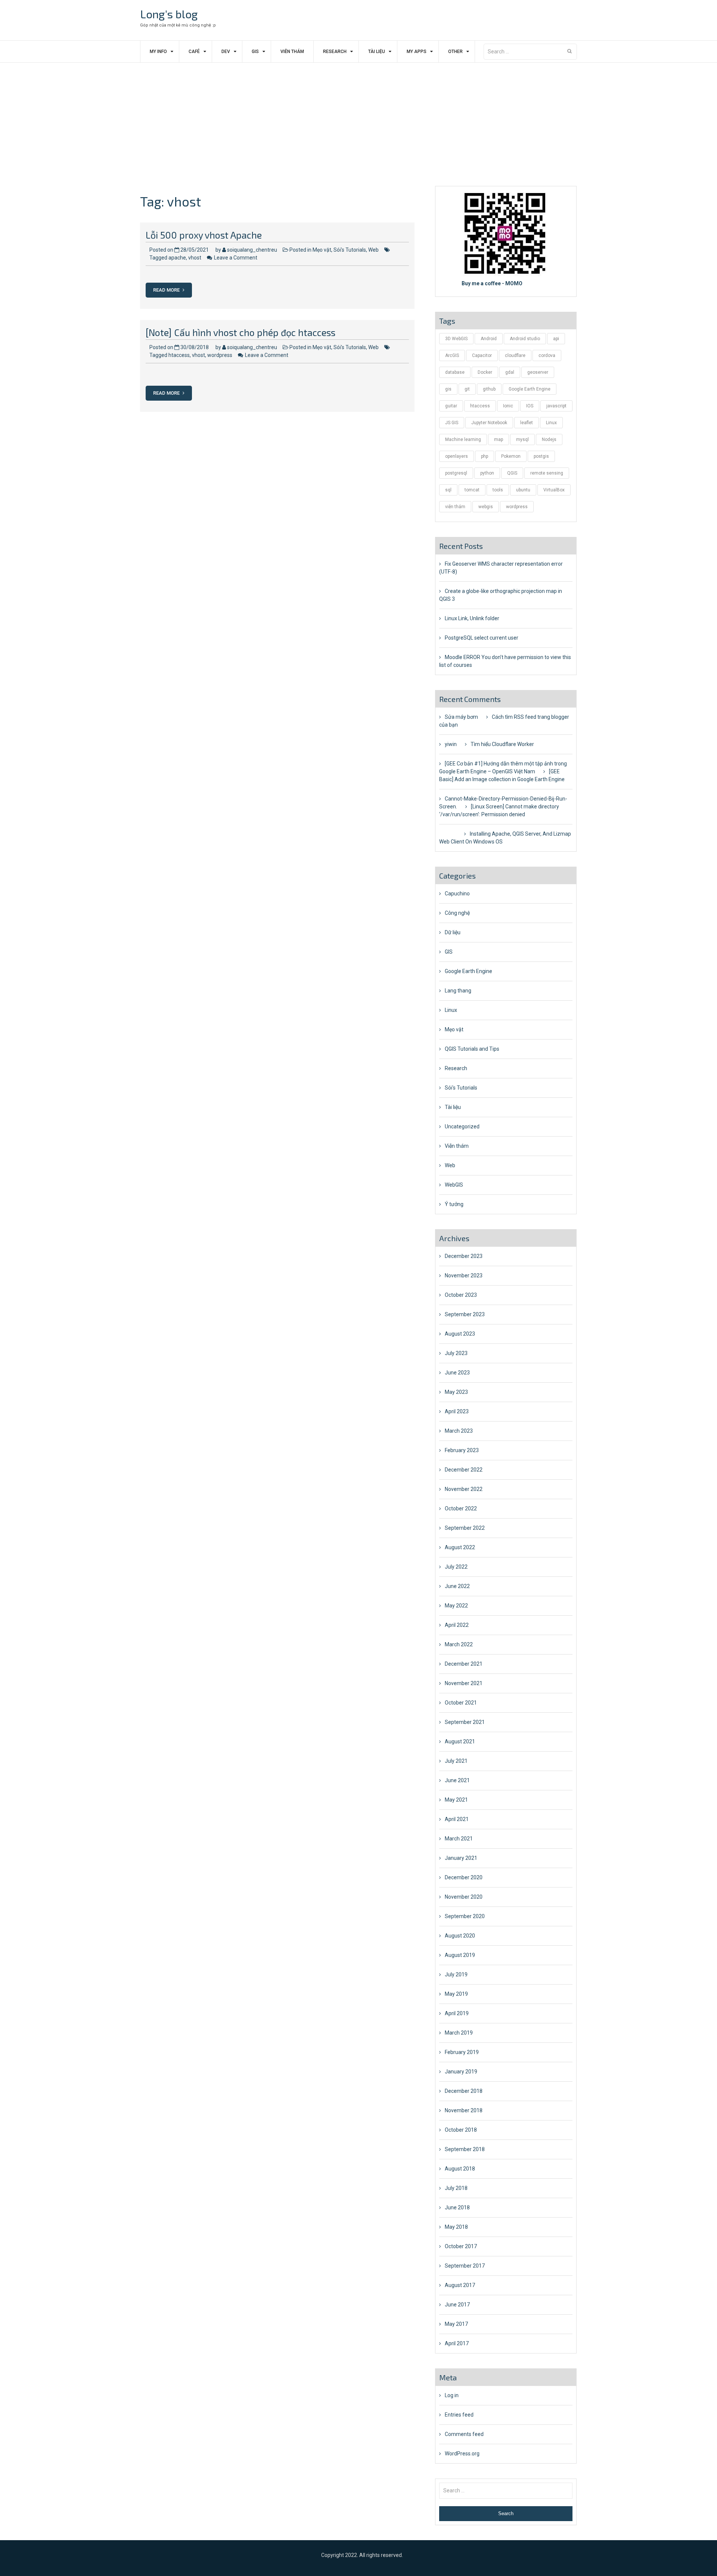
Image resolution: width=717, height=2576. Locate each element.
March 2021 (459, 1839)
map (499, 439)
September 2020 (465, 1916)
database (455, 372)
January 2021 (461, 1858)
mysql (522, 439)
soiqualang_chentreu (252, 250)
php (485, 456)
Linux (551, 423)
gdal (510, 372)
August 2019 (460, 1955)
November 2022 (464, 1489)
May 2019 (456, 1994)
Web (373, 250)
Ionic (508, 406)
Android (489, 339)
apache (177, 258)
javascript (556, 406)
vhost (195, 258)
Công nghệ (457, 913)
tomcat (472, 490)
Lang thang (458, 991)
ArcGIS (452, 355)
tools (498, 490)
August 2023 (460, 1334)
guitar (451, 406)
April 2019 (457, 2013)
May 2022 (456, 1606)
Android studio (525, 339)
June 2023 (457, 1373)
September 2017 (465, 2266)
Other (455, 52)
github (489, 389)
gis (448, 389)
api (556, 339)
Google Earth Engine (530, 389)
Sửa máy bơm (461, 717)
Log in (452, 2395)
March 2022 (459, 1644)
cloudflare (515, 355)
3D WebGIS (456, 339)
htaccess (179, 355)
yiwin (451, 744)
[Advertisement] (358, 119)
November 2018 (464, 2110)
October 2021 (461, 1703)
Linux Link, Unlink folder (472, 618)
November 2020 (464, 1897)
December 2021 (464, 1664)
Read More (167, 290)
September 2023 (465, 1314)
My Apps (417, 52)
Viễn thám (292, 52)
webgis (486, 507)
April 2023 (457, 1411)
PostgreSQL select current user (482, 638)
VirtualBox (554, 490)
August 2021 (460, 1741)
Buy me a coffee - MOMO (492, 283)
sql (448, 490)
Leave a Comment (236, 258)
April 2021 (457, 1819)
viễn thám (455, 507)
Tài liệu (377, 52)
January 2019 (461, 2072)
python (487, 473)
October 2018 (461, 2130)
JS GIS (452, 423)
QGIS (512, 473)
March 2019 (459, 2033)
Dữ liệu (453, 932)
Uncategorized (462, 1127)
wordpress (220, 355)
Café (194, 52)
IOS (530, 406)
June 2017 (457, 2305)
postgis (541, 456)
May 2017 (456, 2324)
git (467, 389)
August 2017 (460, 2285)
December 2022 (464, 1470)
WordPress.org (462, 2454)
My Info (158, 52)
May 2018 (456, 2227)
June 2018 (457, 2207)
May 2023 (456, 1392)
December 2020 (464, 1877)
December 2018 (464, 2091)
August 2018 (460, 2169)
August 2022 (460, 1547)
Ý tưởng (454, 1204)
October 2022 (461, 1508)
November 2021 (464, 1683)
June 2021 (457, 1780)
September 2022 (465, 1528)
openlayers (457, 456)
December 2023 (464, 1256)
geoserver (538, 372)
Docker (485, 372)
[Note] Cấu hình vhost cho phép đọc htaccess (240, 332)
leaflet (527, 423)
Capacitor (482, 355)
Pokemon (511, 456)
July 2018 (456, 2188)
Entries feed (459, 2415)
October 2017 (461, 2246)
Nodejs (549, 439)
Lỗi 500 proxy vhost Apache (204, 235)
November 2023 (464, 1275)
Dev (226, 52)
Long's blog (169, 14)
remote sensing (547, 473)
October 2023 (461, 1295)
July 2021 (456, 1761)
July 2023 (456, 1353)
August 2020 (460, 1936)
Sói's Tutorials (350, 250)
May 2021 (456, 1800)
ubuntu (523, 490)
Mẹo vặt (322, 250)
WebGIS (454, 1185)
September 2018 (465, 2149)
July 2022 (456, 1567)
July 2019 (456, 1974)
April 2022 (457, 1625)
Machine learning (463, 439)
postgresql (456, 473)
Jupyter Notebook (489, 423)
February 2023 (462, 1450)
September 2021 (465, 1722)
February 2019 (462, 2052)
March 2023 (459, 1431)
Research (335, 52)
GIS (255, 52)
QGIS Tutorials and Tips (472, 1049)
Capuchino (457, 894)
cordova (547, 355)
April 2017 (457, 2343)
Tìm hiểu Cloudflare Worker (502, 744)
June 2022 (457, 1586)
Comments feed (464, 2434)
